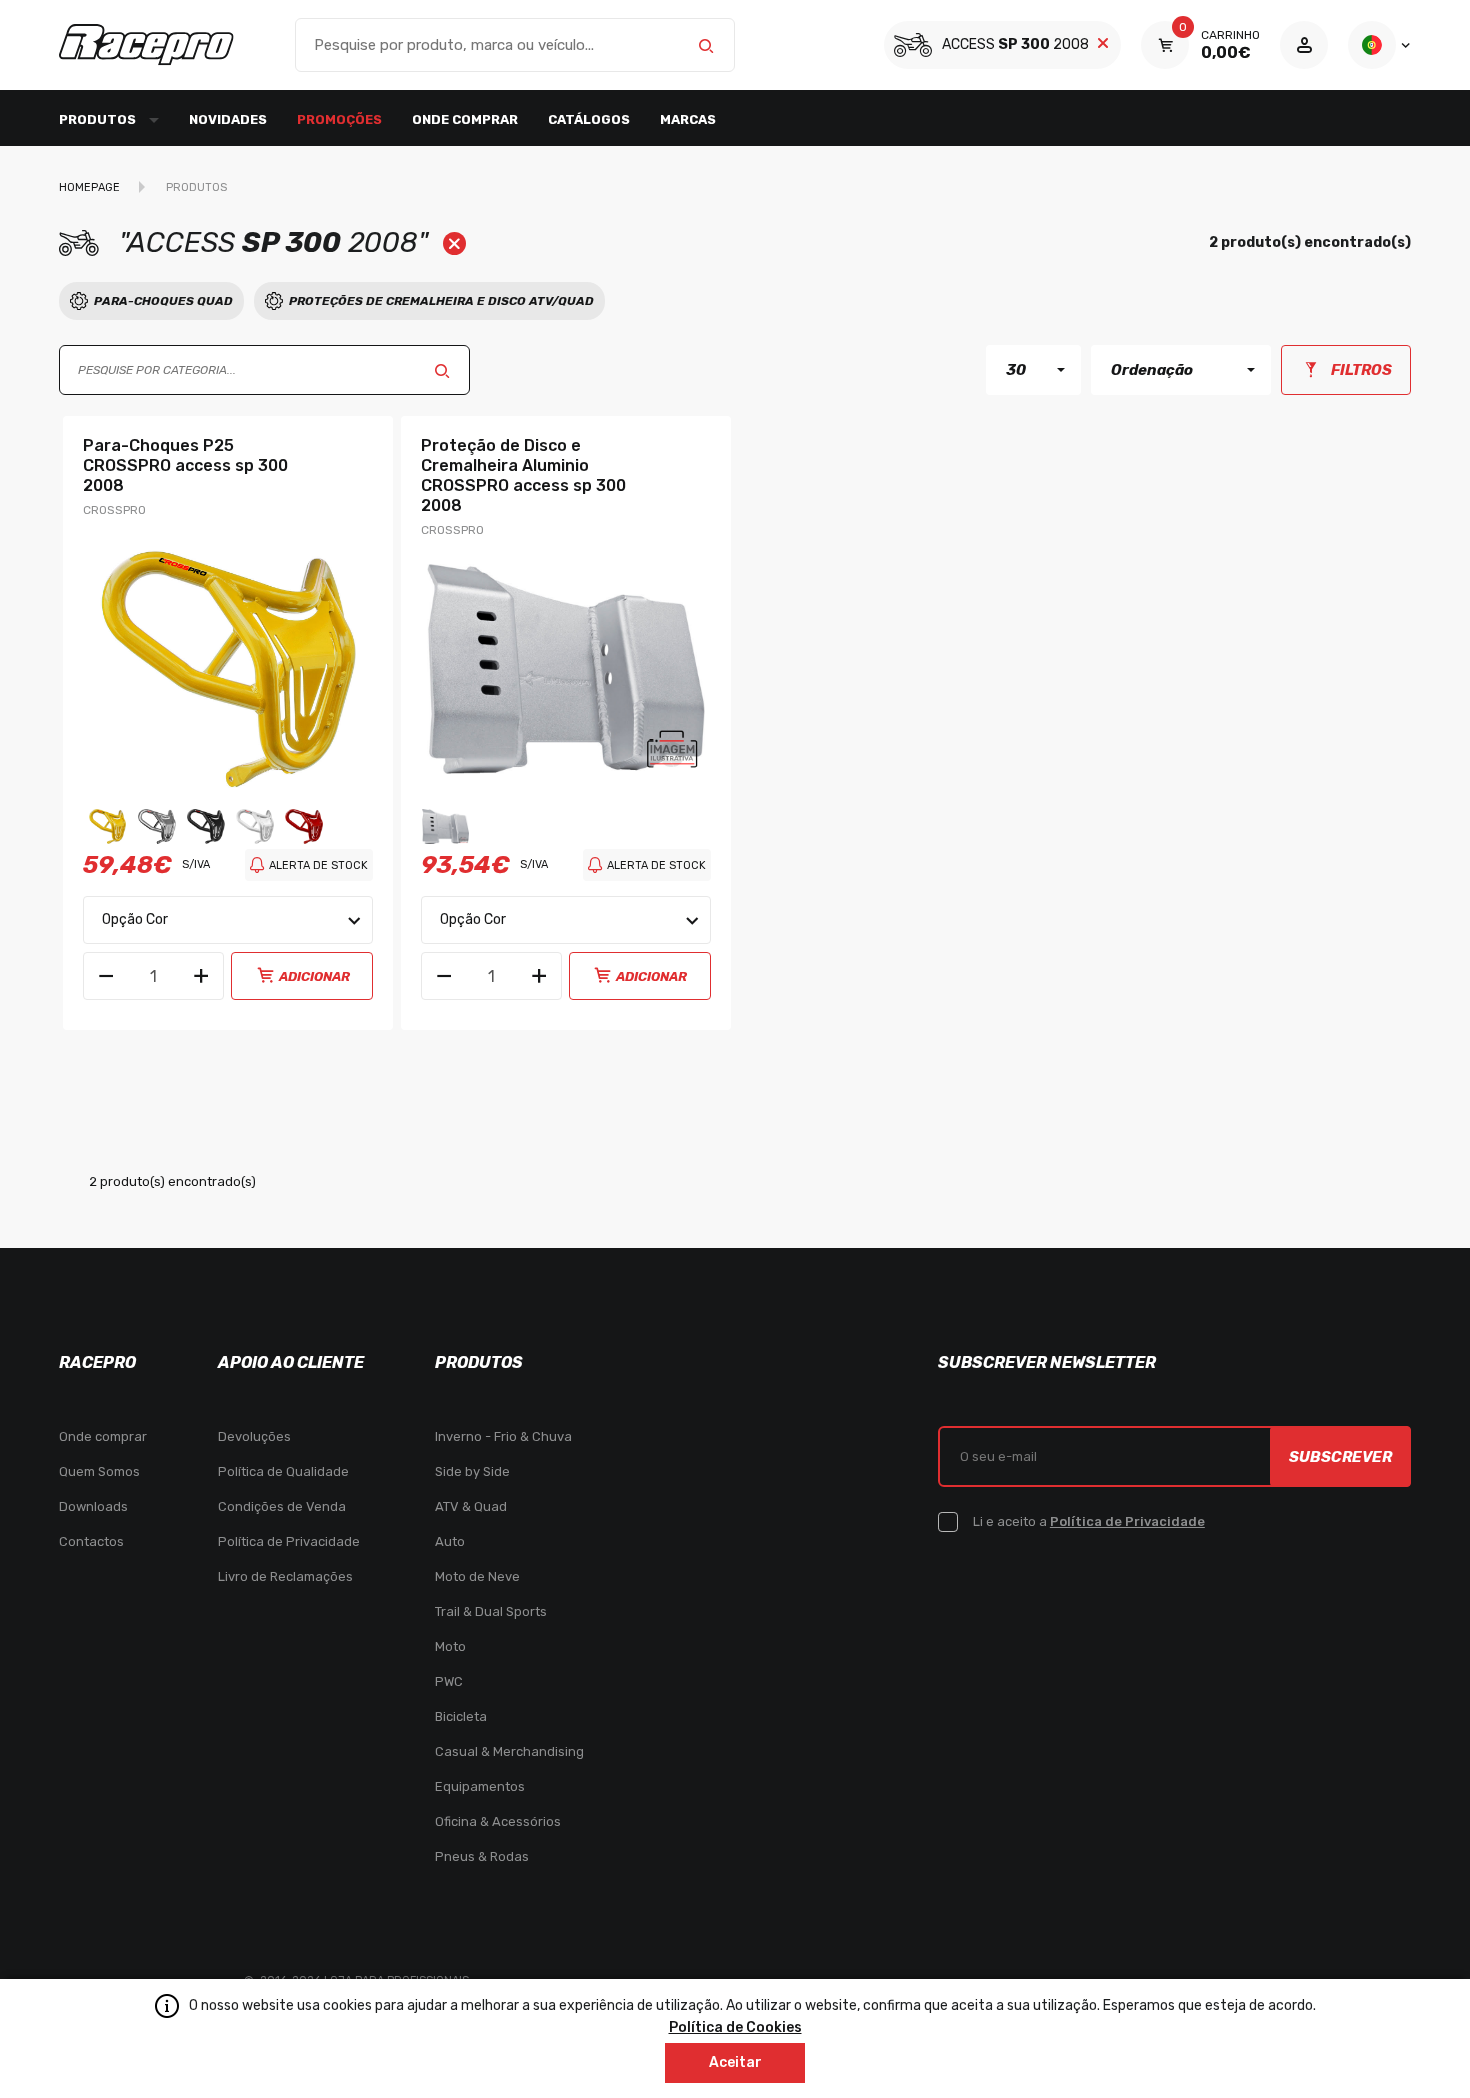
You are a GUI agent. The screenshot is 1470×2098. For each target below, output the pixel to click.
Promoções (339, 119)
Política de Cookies (735, 2027)
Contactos (91, 1541)
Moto (450, 1646)
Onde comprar (465, 119)
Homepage (89, 187)
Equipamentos (480, 1786)
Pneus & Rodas (482, 1856)
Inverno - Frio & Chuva (503, 1436)
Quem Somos (99, 1471)
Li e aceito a (1089, 1521)
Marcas (688, 119)
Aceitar (735, 2062)
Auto (450, 1541)
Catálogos (589, 119)
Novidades (228, 119)
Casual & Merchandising (509, 1751)
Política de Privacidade (289, 1541)
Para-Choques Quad (163, 301)
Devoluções (254, 1436)
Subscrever (1340, 1457)
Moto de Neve (477, 1576)
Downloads (93, 1506)
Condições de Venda (282, 1506)
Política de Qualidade (283, 1471)
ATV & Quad (471, 1506)
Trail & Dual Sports (491, 1611)
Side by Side (472, 1471)
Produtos (196, 187)
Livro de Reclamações (285, 1576)
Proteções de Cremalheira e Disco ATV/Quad (441, 301)
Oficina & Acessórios (498, 1821)
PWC (449, 1681)
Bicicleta (461, 1716)
